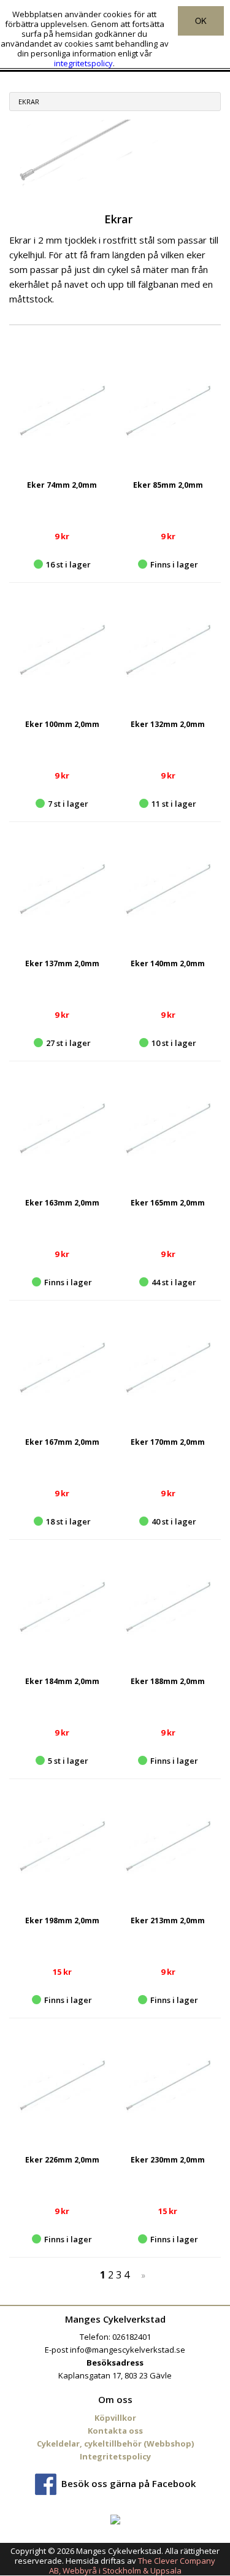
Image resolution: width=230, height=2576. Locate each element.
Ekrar (29, 102)
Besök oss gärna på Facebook (128, 2483)
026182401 (132, 2337)
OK (201, 21)
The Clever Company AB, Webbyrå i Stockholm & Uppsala (132, 2566)
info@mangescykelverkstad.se (128, 2350)
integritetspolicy (83, 63)
